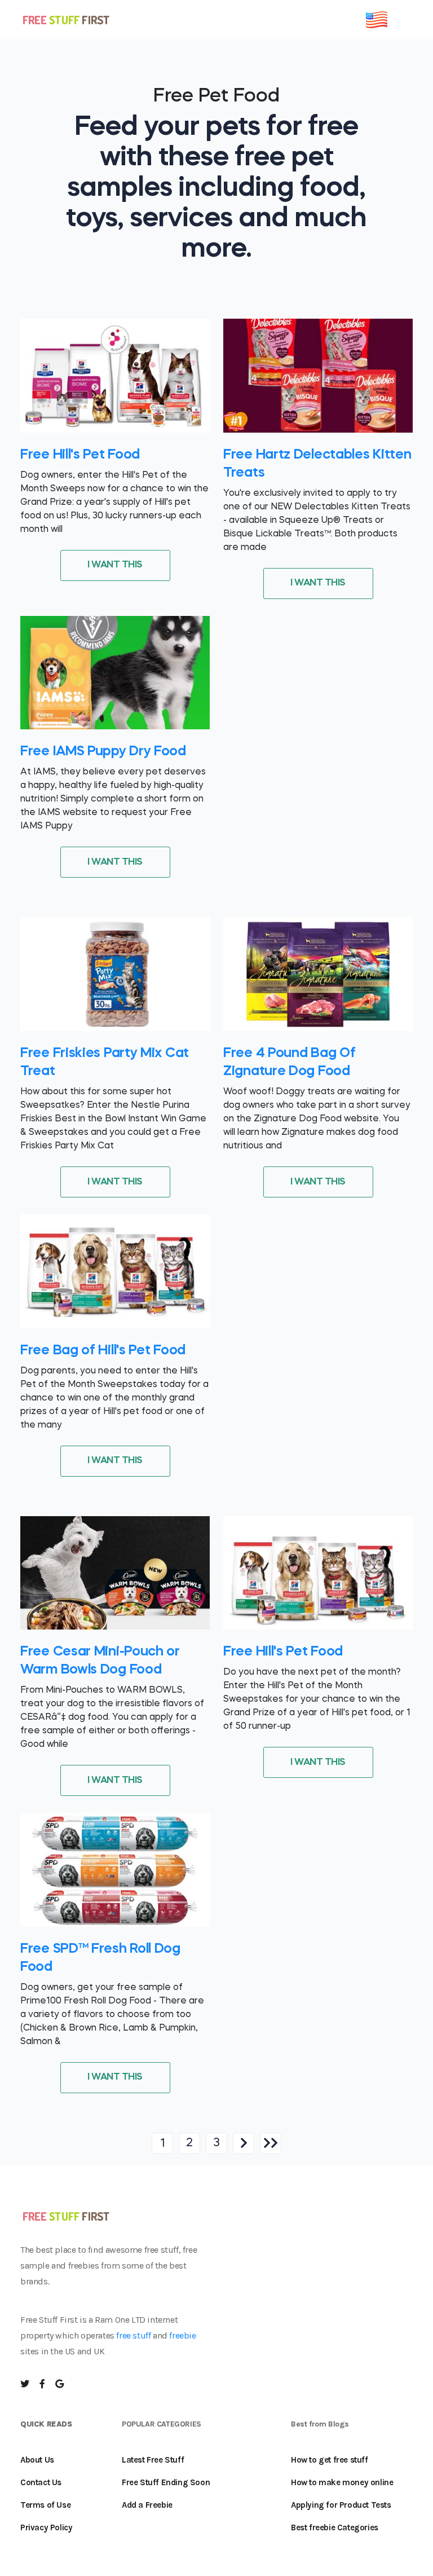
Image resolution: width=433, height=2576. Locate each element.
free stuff (133, 2335)
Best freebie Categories (335, 2527)
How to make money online (342, 2482)
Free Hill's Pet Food (80, 455)
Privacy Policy (46, 2527)
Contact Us (41, 2482)
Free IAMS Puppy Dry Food (103, 752)
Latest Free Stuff (153, 2460)
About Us (37, 2460)
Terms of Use (45, 2505)
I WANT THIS (115, 565)
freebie (182, 2335)
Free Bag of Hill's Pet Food (103, 1351)
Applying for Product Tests (341, 2505)
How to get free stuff (330, 2460)
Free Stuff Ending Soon (166, 2482)
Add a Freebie (147, 2505)
